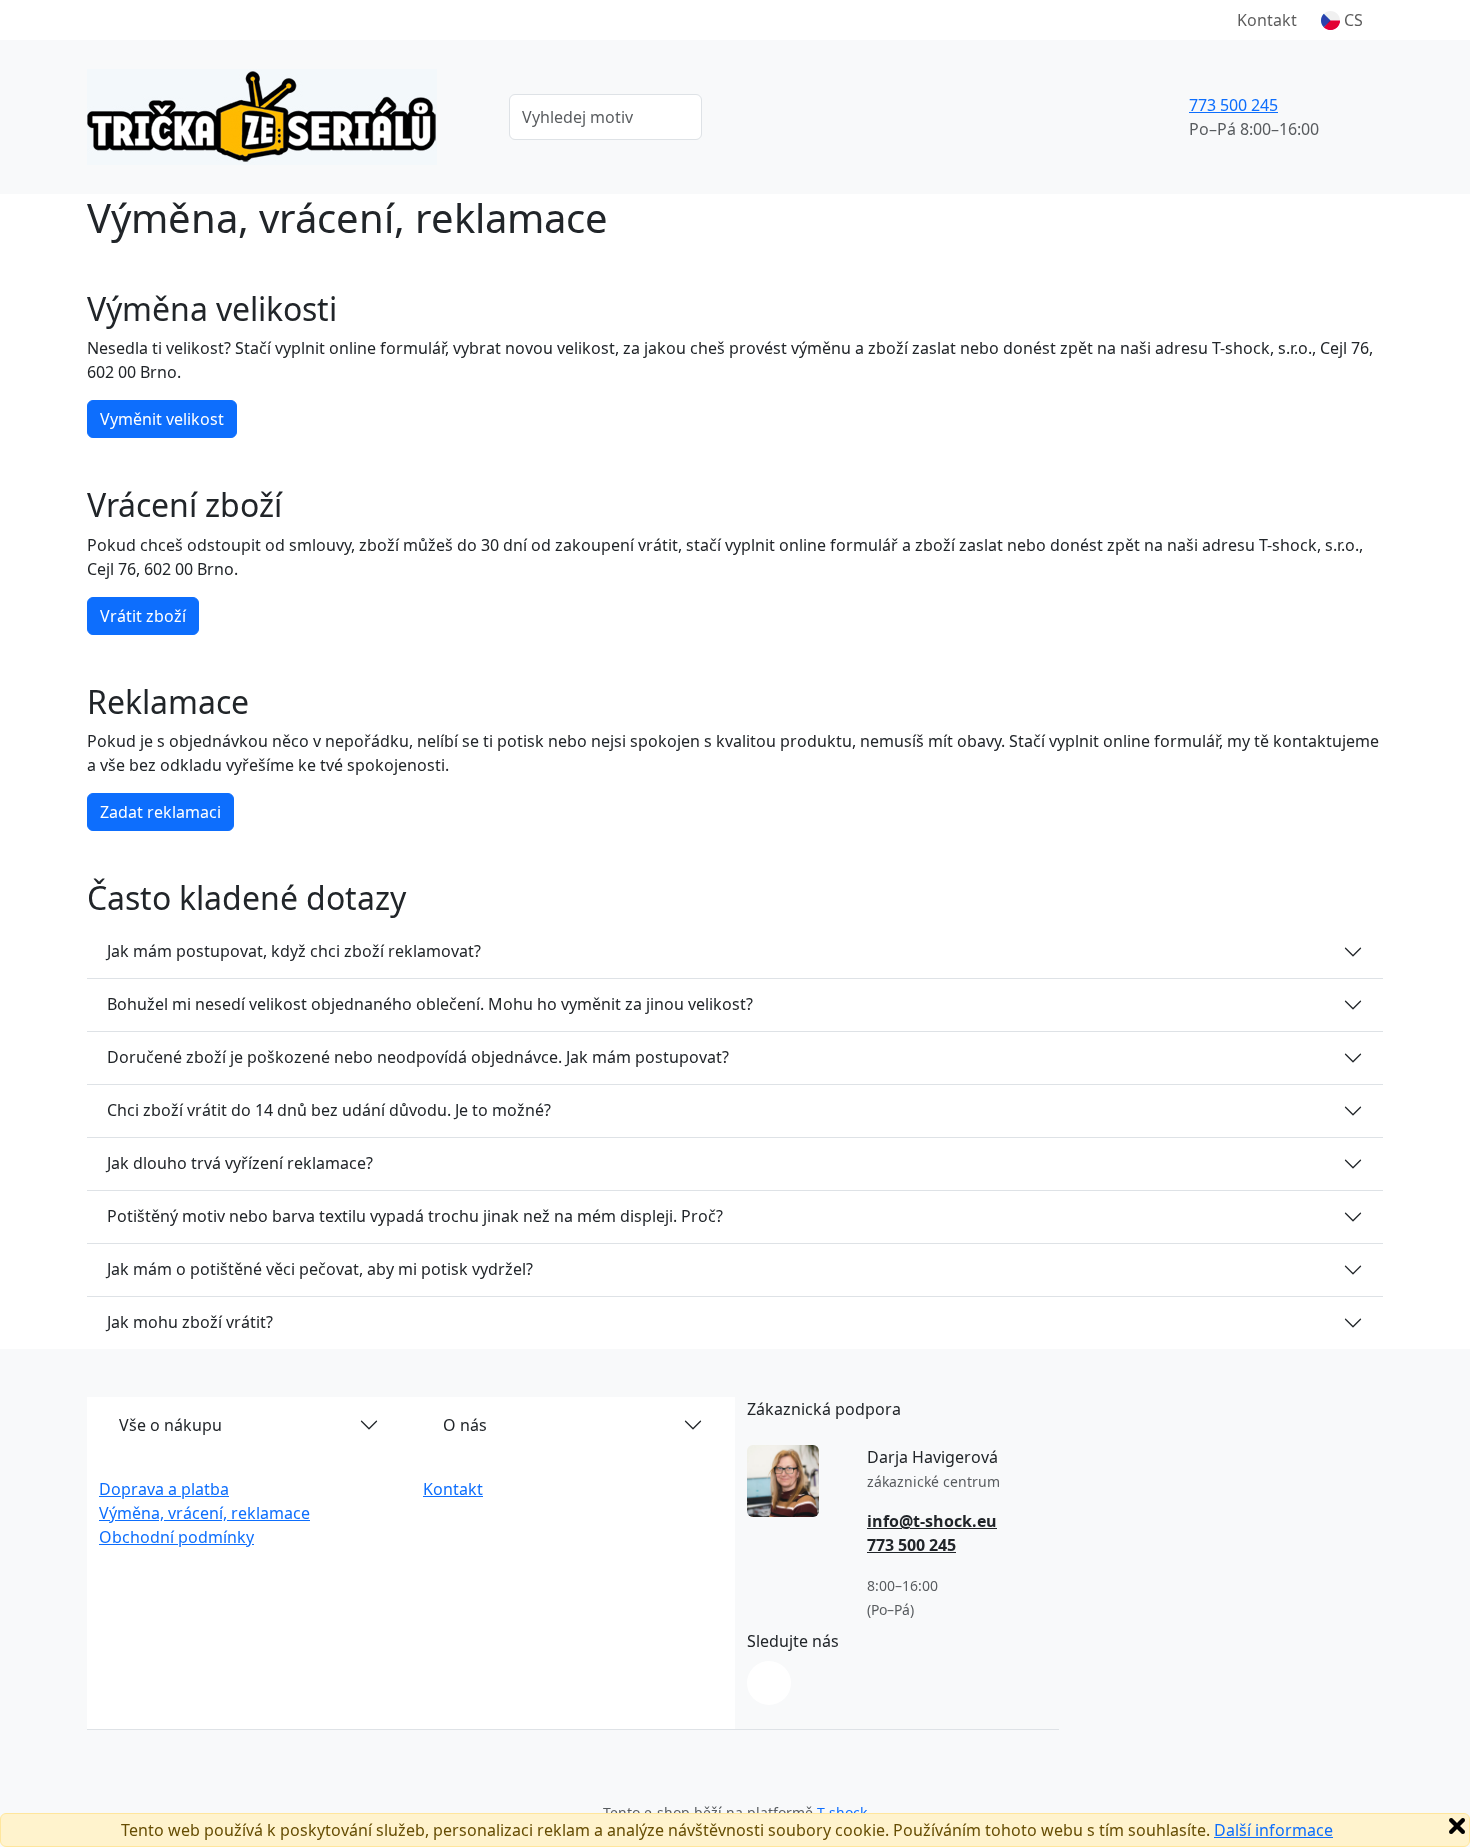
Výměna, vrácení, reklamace (204, 1513)
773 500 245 (1233, 105)
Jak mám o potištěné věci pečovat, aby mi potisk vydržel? (320, 1269)
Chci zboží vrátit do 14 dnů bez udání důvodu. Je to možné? (329, 1110)
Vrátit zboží (143, 616)
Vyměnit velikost (162, 419)
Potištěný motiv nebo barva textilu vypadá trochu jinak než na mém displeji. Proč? (415, 1216)
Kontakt (1267, 20)
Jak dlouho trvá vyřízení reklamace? (240, 1163)
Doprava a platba (164, 1489)
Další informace (1273, 1830)
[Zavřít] (1457, 1826)
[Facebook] (769, 1683)
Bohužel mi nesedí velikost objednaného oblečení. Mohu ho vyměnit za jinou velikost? (430, 1004)
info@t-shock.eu (932, 1521)
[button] (1342, 20)
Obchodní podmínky (176, 1537)
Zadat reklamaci (160, 812)
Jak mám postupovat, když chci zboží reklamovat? (294, 951)
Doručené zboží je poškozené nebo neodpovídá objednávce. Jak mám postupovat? (418, 1057)
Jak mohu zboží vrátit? (190, 1322)
